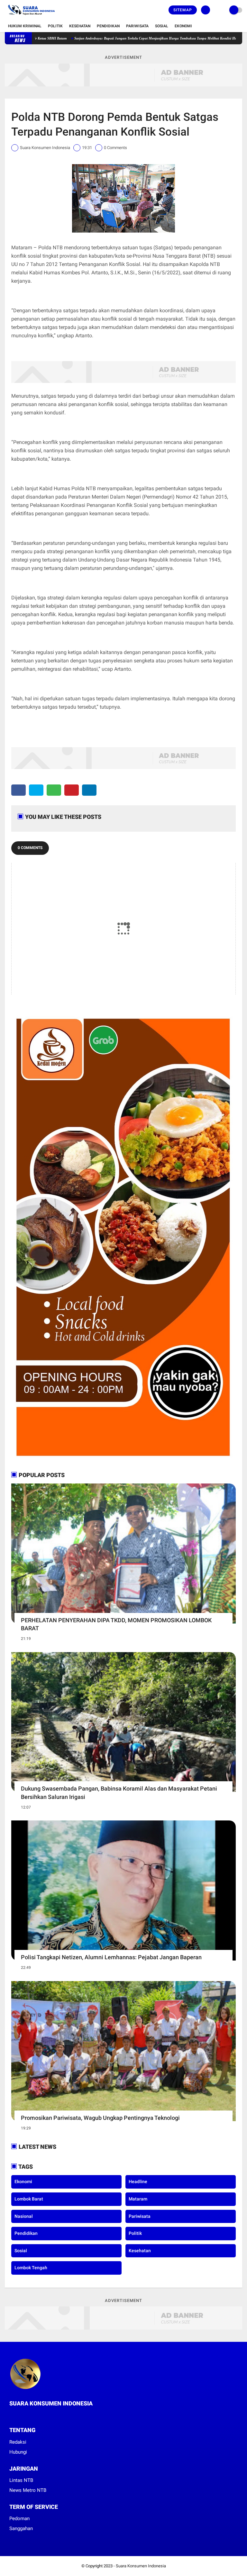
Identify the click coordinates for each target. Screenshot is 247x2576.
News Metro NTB (28, 2490)
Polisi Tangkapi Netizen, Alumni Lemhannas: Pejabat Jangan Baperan (111, 1957)
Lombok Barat (29, 2199)
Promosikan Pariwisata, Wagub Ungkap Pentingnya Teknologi (100, 2118)
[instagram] (29, 2415)
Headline (138, 2182)
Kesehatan (80, 26)
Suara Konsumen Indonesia (141, 2566)
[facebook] (18, 790)
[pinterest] (72, 790)
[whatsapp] (54, 790)
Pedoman (19, 2518)
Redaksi (18, 2442)
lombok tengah (31, 2268)
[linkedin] (89, 790)
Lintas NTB (21, 2480)
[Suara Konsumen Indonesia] (30, 16)
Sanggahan (21, 2528)
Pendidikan (108, 26)
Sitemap (183, 10)
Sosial (162, 26)
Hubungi (18, 2452)
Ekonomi (183, 26)
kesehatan (140, 2251)
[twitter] (36, 790)
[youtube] (37, 2415)
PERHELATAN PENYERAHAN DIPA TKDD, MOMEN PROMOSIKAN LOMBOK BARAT (116, 1624)
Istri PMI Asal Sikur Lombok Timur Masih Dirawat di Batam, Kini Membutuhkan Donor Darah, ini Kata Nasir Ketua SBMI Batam (118, 38)
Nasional (24, 2216)
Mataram (138, 2199)
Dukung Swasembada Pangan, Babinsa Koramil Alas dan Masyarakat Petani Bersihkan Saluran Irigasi (119, 1793)
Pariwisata (137, 26)
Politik (55, 26)
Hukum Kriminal (25, 26)
